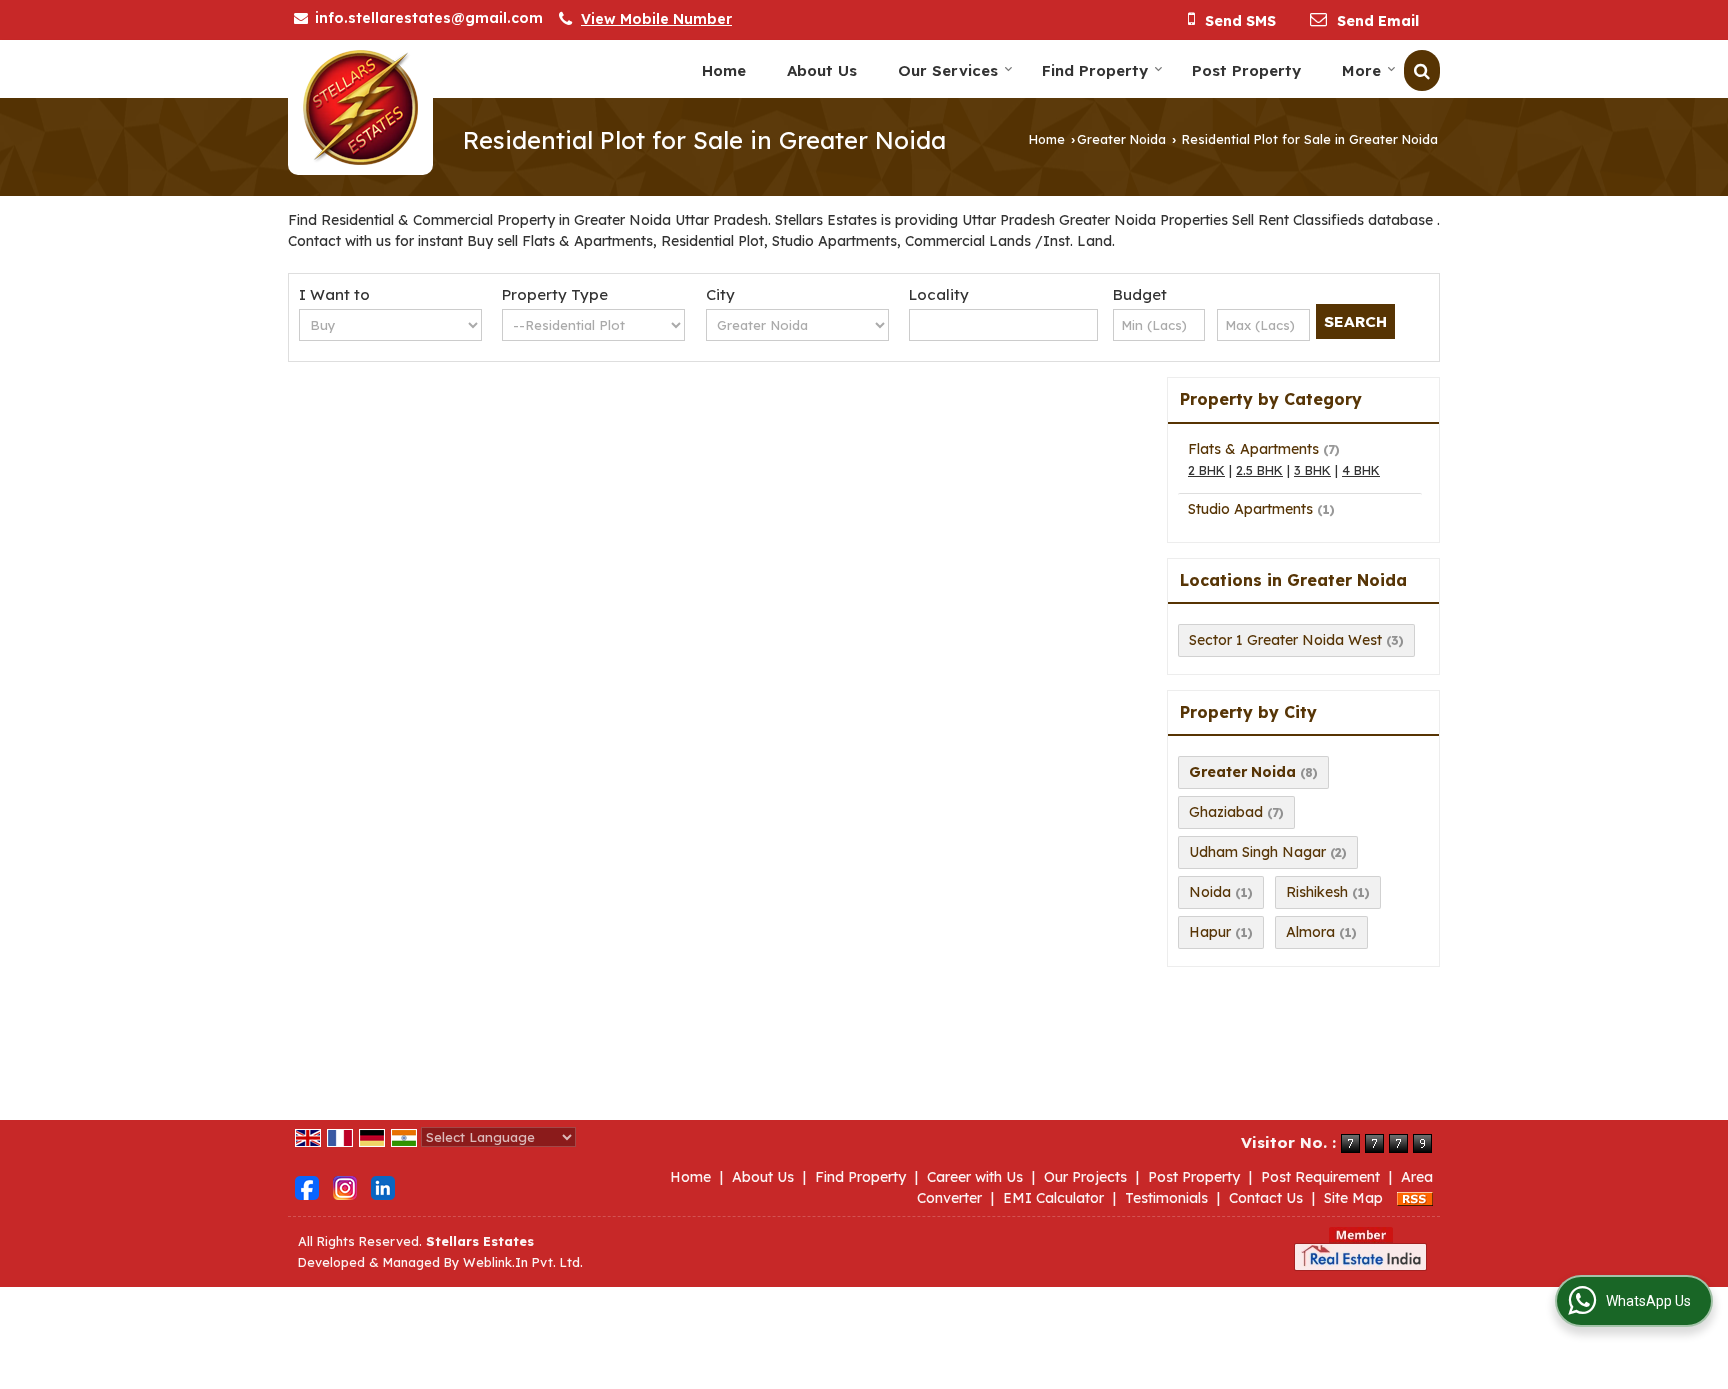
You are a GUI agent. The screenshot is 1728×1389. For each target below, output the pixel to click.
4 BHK (1361, 470)
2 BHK (1206, 470)
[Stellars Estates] (360, 107)
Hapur (1210, 932)
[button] (656, 19)
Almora (1310, 932)
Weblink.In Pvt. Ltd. (523, 1262)
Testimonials (1166, 1198)
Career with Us (975, 1177)
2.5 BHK (1259, 470)
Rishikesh (1317, 892)
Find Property (1095, 70)
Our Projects (1085, 1177)
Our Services (948, 70)
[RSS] (1415, 1198)
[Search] (1422, 70)
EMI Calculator (1053, 1198)
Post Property (1246, 70)
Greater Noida (1121, 139)
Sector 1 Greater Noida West (1285, 640)
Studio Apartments (1250, 509)
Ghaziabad (1226, 812)
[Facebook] (307, 1187)
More (1361, 70)
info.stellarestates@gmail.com (429, 18)
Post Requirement (1320, 1177)
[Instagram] (345, 1187)
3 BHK (1312, 470)
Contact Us (1266, 1198)
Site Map (1353, 1198)
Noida (1210, 892)
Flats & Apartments (1253, 449)
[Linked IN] (383, 1187)
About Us (822, 70)
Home (724, 70)
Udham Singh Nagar (1257, 852)
